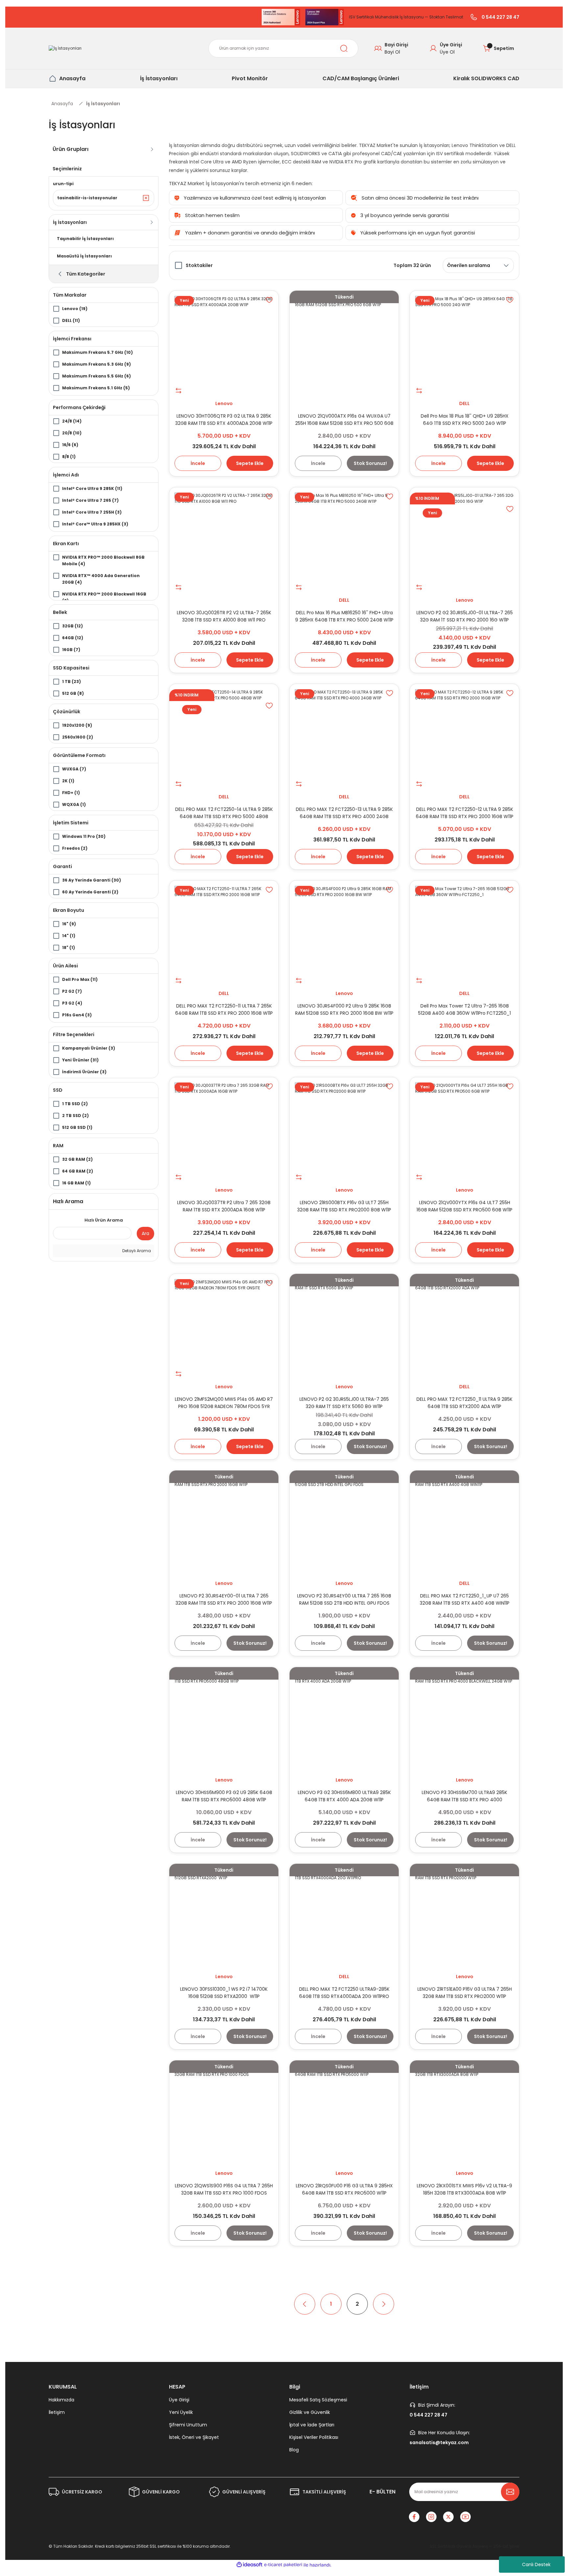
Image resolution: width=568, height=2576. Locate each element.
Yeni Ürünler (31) (80, 1060)
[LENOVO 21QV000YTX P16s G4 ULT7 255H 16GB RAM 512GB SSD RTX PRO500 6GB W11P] (464, 1132)
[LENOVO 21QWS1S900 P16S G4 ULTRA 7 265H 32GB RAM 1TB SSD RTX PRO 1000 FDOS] (224, 2115)
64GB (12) (73, 638)
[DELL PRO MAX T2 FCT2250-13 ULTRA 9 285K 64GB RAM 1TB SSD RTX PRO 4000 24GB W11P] (344, 739)
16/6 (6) (70, 445)
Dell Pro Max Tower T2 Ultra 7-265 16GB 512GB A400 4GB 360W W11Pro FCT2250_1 (464, 1009)
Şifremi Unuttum (188, 2425)
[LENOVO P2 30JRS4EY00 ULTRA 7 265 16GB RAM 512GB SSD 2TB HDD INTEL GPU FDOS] (344, 1525)
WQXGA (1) (74, 804)
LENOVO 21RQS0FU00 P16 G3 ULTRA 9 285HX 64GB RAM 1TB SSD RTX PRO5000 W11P (344, 2189)
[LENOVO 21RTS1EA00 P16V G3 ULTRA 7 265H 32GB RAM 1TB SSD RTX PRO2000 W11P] (464, 1918)
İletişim (57, 2412)
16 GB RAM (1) (76, 1183)
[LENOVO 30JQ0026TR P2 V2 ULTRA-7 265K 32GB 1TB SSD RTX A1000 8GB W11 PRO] (224, 542)
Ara (145, 1233)
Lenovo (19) (75, 309)
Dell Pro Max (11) (80, 979)
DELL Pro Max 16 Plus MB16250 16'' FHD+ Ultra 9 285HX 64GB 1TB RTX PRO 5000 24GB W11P (344, 616)
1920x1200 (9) (77, 725)
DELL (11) (71, 320)
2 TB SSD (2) (75, 1116)
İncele (198, 463)
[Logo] (65, 49)
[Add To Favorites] (269, 300)
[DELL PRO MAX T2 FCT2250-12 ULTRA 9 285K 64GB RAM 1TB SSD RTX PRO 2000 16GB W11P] (464, 739)
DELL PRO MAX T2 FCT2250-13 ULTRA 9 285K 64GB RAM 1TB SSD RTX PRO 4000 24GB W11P (344, 813)
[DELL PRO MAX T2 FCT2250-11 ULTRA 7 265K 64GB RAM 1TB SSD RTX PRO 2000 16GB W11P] (224, 935)
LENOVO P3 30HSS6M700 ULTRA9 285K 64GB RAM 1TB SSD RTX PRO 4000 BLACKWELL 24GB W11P (464, 1796)
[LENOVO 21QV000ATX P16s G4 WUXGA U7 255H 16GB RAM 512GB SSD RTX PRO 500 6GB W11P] (344, 345)
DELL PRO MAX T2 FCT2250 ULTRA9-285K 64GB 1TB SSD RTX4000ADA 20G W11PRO (344, 1993)
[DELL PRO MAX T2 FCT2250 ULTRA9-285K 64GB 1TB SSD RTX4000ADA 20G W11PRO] (344, 1918)
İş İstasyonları (103, 104)
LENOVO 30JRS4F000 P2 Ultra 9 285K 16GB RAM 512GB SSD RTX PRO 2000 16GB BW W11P (344, 1009)
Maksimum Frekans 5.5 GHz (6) (96, 376)
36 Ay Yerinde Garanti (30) (92, 880)
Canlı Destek (536, 2564)
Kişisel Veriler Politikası (314, 2437)
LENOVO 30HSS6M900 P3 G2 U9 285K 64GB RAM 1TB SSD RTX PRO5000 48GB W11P (224, 1796)
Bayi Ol (392, 52)
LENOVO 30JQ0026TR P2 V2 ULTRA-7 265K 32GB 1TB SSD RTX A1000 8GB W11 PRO (224, 616)
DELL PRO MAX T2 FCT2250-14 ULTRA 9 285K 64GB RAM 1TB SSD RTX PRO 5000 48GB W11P (224, 813)
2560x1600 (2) (78, 737)
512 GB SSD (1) (77, 1127)
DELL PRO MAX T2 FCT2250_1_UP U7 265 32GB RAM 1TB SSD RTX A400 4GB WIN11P (465, 1599)
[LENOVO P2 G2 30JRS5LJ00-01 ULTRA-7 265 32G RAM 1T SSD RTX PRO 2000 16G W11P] (464, 542)
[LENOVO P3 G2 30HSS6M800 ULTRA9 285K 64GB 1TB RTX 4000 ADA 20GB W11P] (344, 1722)
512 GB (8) (73, 693)
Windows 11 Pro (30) (84, 836)
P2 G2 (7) (72, 991)
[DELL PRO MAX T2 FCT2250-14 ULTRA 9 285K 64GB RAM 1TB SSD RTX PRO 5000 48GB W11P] (224, 739)
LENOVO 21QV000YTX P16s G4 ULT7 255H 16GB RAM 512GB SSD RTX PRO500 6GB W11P (464, 1206)
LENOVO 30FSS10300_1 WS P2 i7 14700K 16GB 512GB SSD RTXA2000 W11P (224, 1993)
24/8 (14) (72, 421)
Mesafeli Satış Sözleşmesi (318, 2400)
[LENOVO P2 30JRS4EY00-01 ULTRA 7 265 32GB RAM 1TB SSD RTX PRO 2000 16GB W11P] (224, 1525)
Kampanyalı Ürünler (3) (89, 1048)
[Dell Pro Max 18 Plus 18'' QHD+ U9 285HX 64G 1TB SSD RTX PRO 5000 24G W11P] (464, 345)
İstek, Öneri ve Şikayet (194, 2437)
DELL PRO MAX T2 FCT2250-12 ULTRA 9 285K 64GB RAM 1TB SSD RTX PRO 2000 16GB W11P (465, 813)
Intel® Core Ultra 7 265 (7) (90, 500)
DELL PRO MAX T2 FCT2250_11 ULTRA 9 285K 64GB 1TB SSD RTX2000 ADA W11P (464, 1403)
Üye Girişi (179, 2400)
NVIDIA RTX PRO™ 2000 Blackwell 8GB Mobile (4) (103, 560)
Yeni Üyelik (181, 2412)
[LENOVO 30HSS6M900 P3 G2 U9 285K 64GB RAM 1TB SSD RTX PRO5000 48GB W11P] (224, 1722)
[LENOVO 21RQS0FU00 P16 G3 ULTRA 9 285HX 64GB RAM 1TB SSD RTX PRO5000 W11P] (344, 2115)
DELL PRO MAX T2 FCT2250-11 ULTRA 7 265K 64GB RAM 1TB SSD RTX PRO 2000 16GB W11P (224, 1009)
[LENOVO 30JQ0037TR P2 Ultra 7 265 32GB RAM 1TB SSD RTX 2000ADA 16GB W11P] (224, 1132)
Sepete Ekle (250, 463)
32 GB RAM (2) (77, 1159)
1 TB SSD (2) (75, 1104)
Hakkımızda (61, 2400)
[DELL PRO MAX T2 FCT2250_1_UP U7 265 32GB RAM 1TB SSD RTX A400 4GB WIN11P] (464, 1525)
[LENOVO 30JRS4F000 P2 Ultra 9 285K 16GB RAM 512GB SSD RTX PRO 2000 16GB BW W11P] (344, 935)
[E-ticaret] (283, 2565)
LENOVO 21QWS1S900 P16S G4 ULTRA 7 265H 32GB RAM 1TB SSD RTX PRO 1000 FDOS (224, 2189)
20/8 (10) (72, 433)
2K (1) (68, 781)
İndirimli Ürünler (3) (84, 1072)
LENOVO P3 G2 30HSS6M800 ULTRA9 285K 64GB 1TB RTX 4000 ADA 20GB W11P (344, 1796)
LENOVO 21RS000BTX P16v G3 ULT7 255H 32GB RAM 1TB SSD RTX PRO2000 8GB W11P (344, 1206)
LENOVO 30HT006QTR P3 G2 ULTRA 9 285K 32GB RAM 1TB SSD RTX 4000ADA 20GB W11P (224, 420)
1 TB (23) (71, 681)
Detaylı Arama (136, 1251)
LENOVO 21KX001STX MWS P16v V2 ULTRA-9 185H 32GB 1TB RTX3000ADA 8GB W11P (464, 2189)
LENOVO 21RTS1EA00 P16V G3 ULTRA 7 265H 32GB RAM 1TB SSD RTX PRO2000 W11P (465, 1993)
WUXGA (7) (74, 769)
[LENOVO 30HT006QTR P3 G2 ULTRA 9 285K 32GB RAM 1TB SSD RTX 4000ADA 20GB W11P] (224, 345)
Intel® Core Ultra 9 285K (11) (92, 488)
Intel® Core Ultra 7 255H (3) (92, 512)
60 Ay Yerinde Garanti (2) (90, 892)
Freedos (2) (75, 848)
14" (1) (69, 936)
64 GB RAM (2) (78, 1171)
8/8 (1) (69, 457)
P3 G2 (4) (72, 1003)
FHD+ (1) (71, 793)
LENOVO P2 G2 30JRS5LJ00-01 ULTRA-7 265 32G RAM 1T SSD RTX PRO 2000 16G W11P (465, 616)
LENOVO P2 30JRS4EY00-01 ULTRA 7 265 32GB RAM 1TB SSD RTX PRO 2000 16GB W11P (224, 1599)
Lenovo (224, 403)
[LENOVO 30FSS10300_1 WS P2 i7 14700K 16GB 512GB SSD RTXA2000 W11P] (224, 1918)
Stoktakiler (199, 265)
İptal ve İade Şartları (312, 2425)
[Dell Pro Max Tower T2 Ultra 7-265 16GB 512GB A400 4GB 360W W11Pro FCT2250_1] (464, 935)
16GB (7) (71, 650)
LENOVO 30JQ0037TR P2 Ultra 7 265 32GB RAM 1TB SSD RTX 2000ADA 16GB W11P (224, 1206)
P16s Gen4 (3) (77, 1015)
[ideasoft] (249, 2565)
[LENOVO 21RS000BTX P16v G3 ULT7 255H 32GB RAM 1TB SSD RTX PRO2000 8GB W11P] (344, 1132)
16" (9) (69, 924)
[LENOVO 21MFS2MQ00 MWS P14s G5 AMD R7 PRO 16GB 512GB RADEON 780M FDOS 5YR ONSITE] (224, 1328)
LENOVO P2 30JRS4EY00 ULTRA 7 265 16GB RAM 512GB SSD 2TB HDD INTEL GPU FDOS (344, 1599)
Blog (294, 2450)
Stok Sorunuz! (370, 463)
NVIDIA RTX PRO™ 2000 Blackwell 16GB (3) (104, 597)
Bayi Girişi (396, 45)
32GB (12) (72, 626)
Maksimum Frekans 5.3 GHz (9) (96, 364)
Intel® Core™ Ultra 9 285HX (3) (95, 524)
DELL (464, 403)
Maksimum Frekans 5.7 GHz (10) (97, 352)
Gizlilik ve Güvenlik (310, 2412)
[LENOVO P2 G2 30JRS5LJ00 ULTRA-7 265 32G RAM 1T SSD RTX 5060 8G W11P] (344, 1328)
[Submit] (510, 2492)
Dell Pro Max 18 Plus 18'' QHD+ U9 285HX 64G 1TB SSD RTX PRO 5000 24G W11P (465, 420)
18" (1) (69, 948)
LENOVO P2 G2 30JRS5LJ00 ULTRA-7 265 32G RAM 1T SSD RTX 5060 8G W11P (344, 1403)
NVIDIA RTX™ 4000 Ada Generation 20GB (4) (101, 579)
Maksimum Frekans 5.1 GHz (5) (96, 388)
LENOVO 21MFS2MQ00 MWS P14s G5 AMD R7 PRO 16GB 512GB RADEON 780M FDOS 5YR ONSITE (224, 1403)
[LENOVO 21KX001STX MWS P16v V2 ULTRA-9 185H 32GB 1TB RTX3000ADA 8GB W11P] (464, 2115)
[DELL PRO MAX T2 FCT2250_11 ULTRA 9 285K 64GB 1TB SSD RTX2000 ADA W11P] (464, 1328)
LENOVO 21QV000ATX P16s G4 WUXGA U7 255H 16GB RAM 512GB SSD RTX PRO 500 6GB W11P (344, 420)
